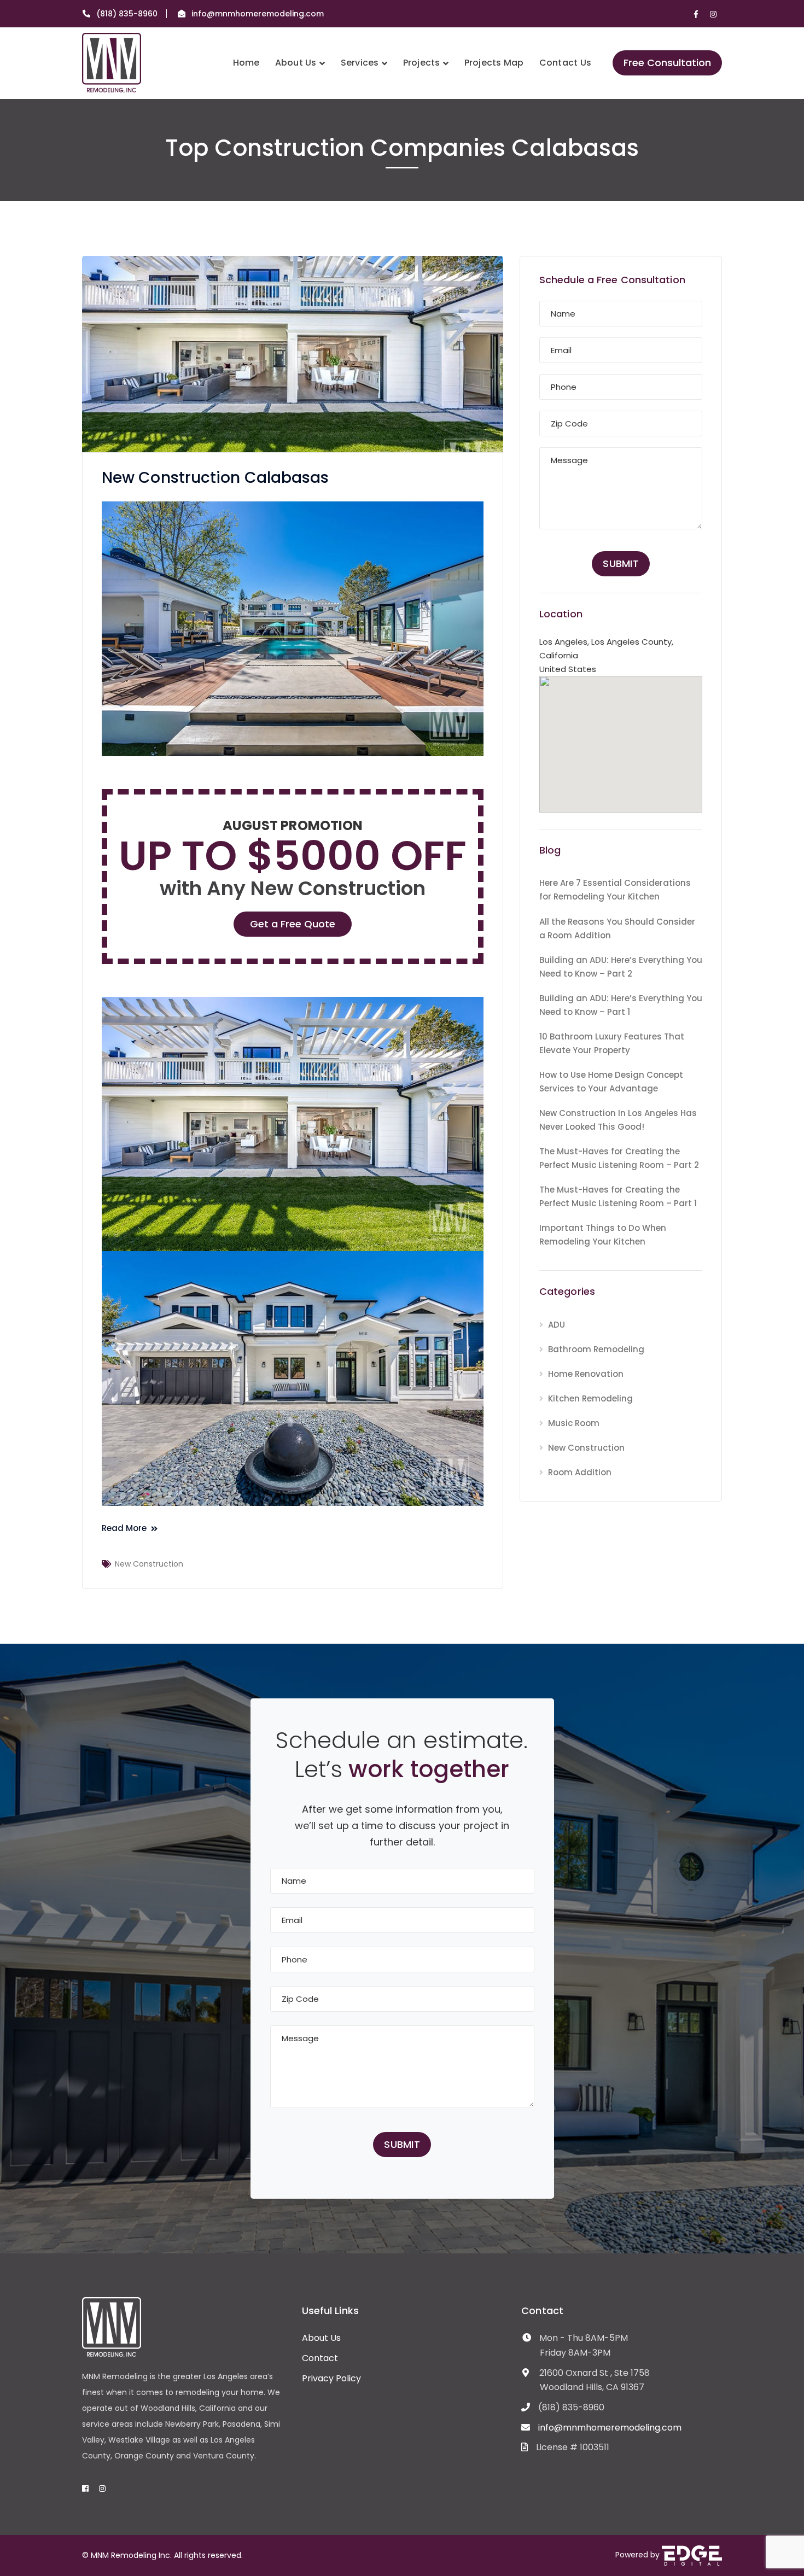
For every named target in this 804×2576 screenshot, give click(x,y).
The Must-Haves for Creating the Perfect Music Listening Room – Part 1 (618, 1196)
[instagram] (102, 2489)
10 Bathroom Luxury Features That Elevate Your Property (612, 1043)
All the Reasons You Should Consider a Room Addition (617, 928)
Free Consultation (667, 63)
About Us (321, 2338)
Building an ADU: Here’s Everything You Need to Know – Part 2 (621, 967)
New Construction (149, 1564)
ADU (557, 1325)
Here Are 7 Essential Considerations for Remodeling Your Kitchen (615, 890)
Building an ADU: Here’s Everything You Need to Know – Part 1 (621, 1005)
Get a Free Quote (293, 924)
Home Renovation (586, 1374)
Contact (320, 2358)
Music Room (574, 1423)
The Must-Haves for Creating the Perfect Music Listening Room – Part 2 (619, 1158)
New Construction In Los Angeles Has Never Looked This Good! (618, 1120)
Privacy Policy (331, 2378)
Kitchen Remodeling (590, 1398)
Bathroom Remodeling (596, 1349)
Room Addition (580, 1472)
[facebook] (85, 2489)
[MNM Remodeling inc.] (112, 62)
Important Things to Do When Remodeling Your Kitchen (603, 1235)
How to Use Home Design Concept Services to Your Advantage (611, 1082)
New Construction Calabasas (215, 478)
